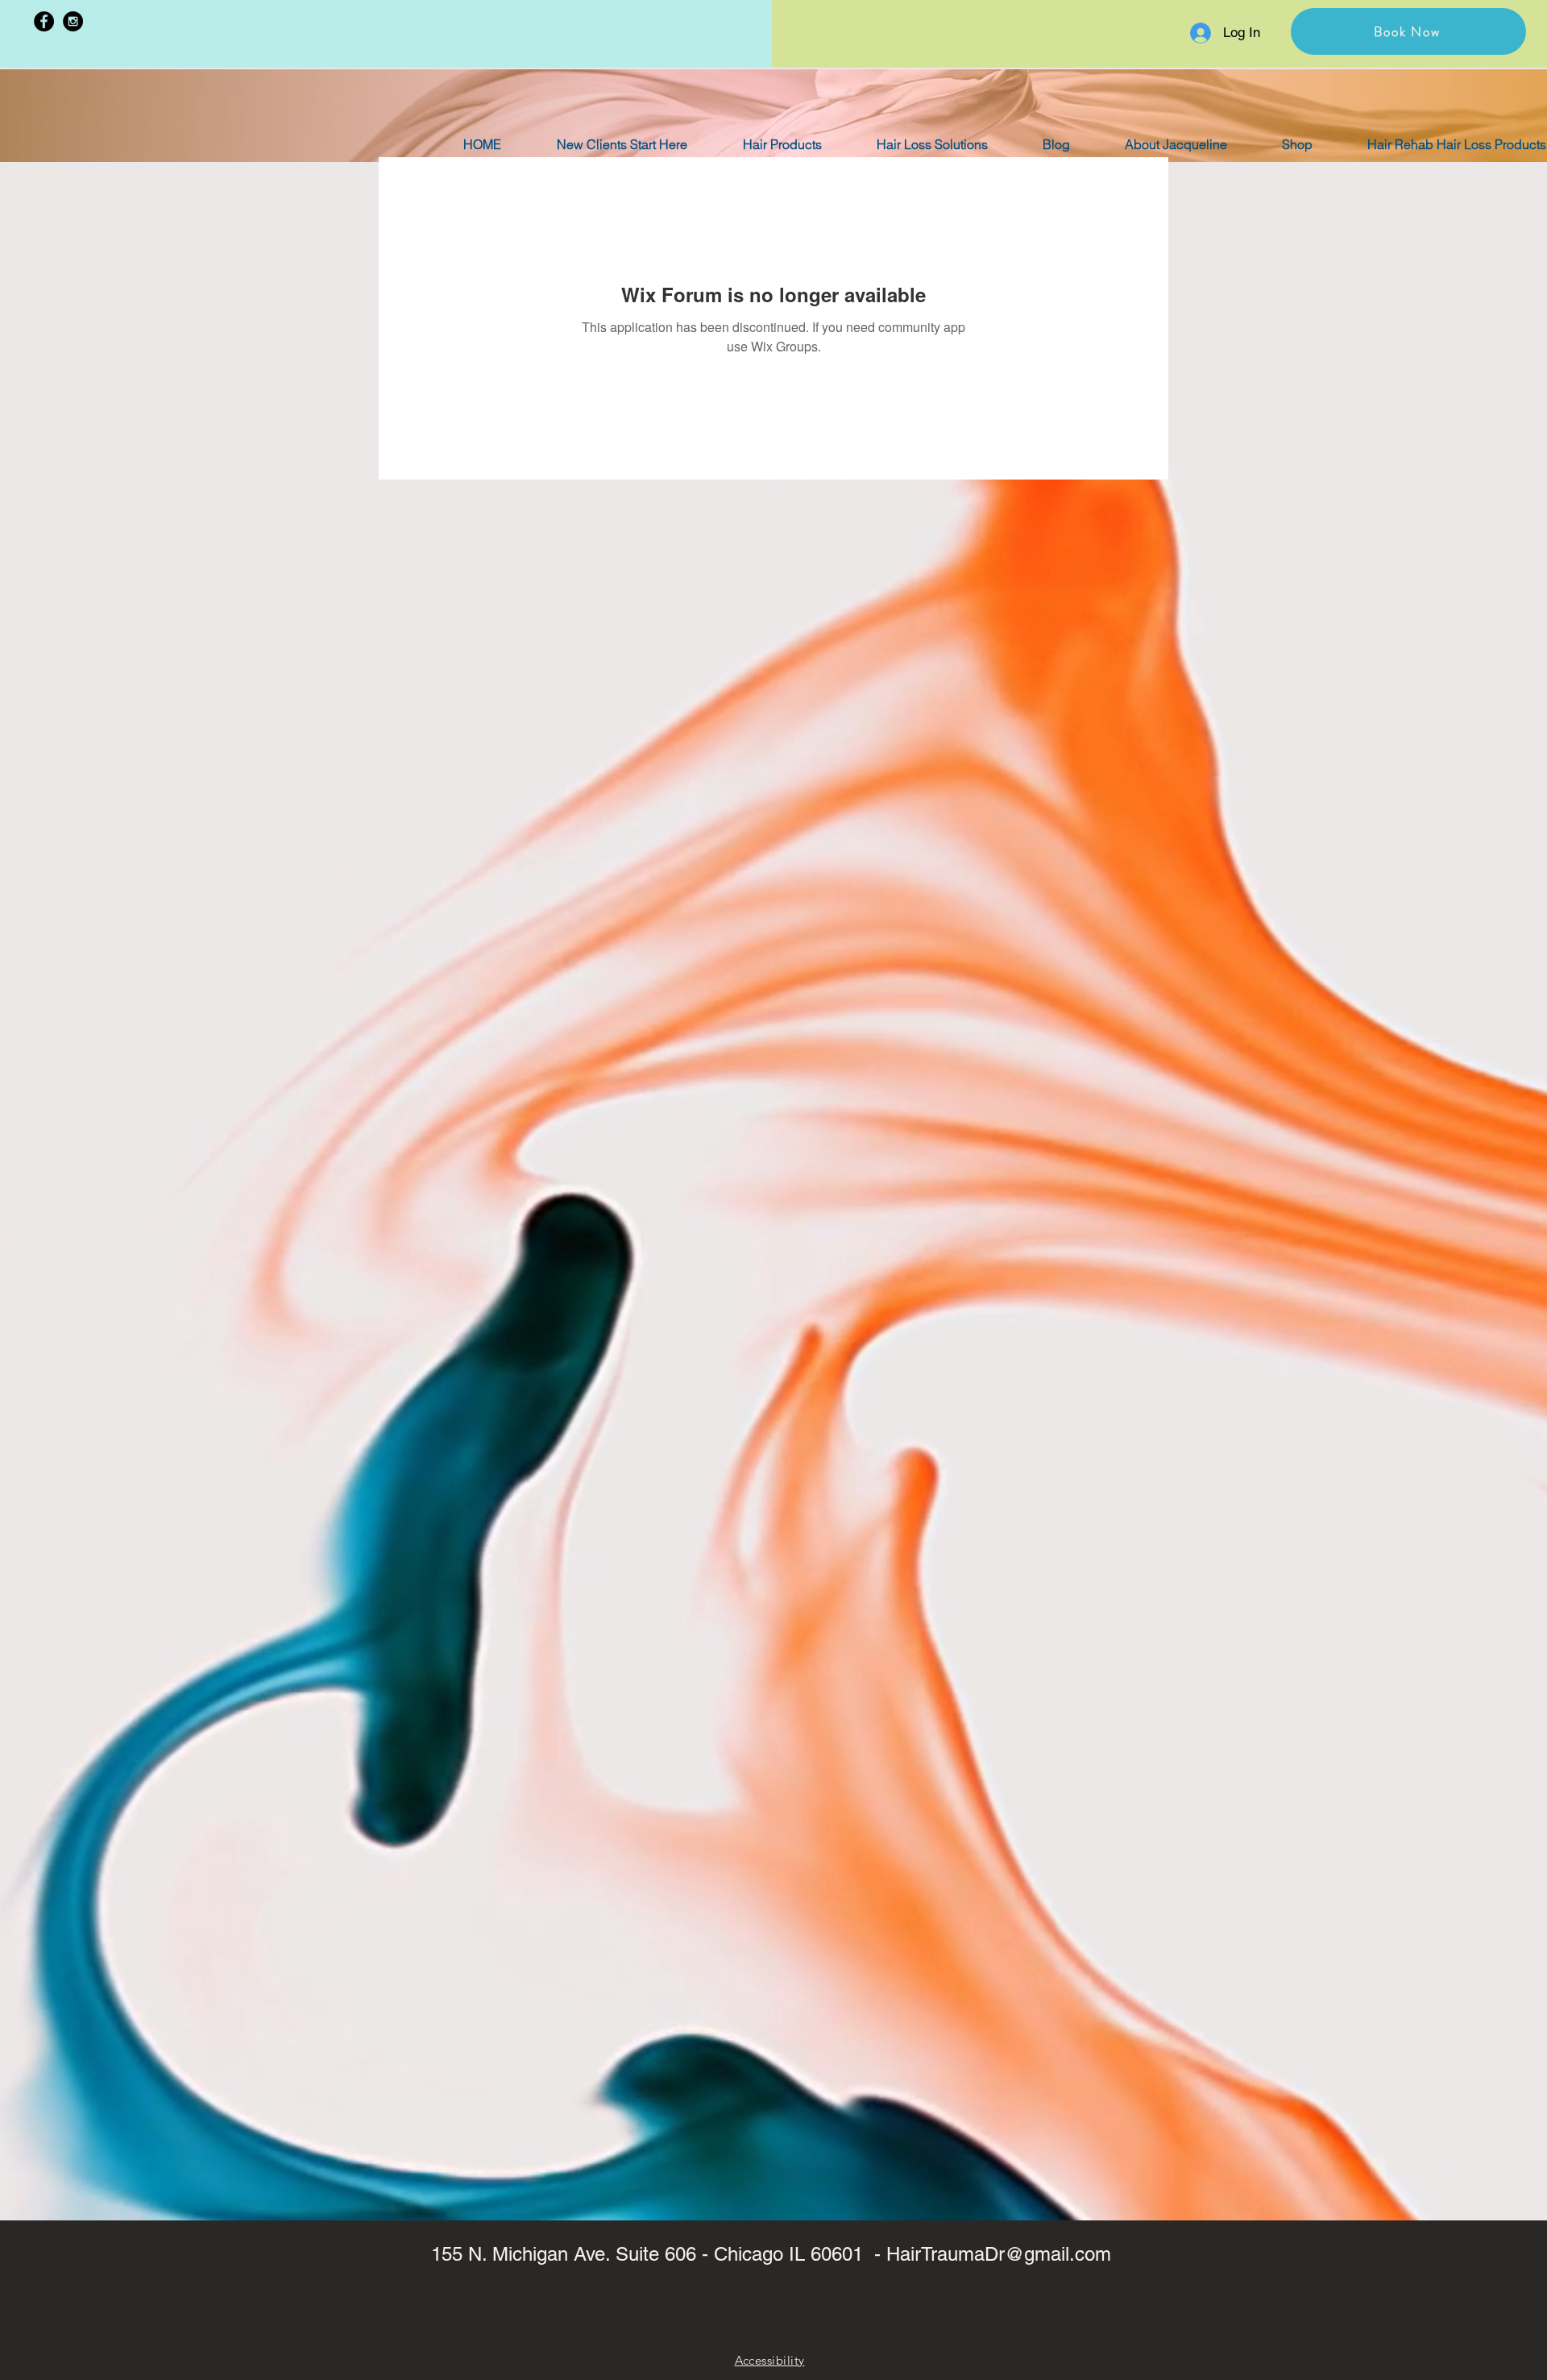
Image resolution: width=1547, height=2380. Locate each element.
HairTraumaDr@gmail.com (999, 2254)
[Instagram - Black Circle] (73, 21)
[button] (1408, 31)
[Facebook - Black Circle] (44, 21)
